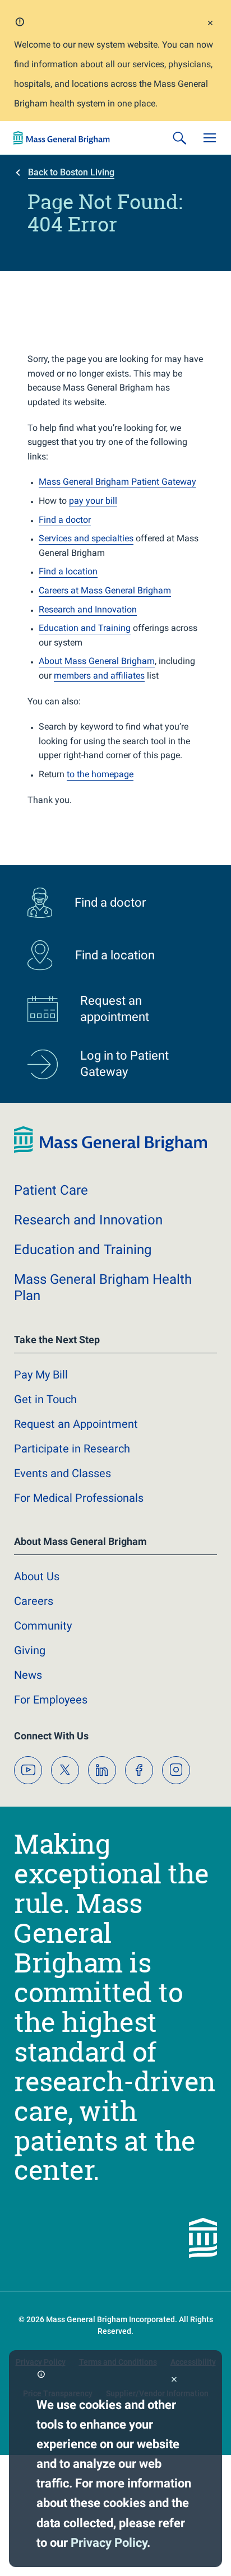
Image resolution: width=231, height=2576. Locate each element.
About (37, 1576)
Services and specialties (86, 538)
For (51, 1700)
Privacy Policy (109, 2543)
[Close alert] (210, 24)
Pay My (41, 1375)
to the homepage (100, 774)
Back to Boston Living (71, 172)
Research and (88, 1220)
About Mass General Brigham (97, 661)
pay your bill (93, 501)
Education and (83, 1250)
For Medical (79, 1498)
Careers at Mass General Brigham (105, 590)
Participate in (72, 1449)
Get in (45, 1399)
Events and (63, 1473)
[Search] (179, 138)
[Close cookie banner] (174, 2380)
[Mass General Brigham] (62, 138)
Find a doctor (65, 520)
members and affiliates (99, 676)
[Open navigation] (210, 138)
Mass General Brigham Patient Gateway (117, 482)
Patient (51, 1190)
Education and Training (85, 628)
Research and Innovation (88, 609)
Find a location (68, 571)
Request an (76, 1424)
